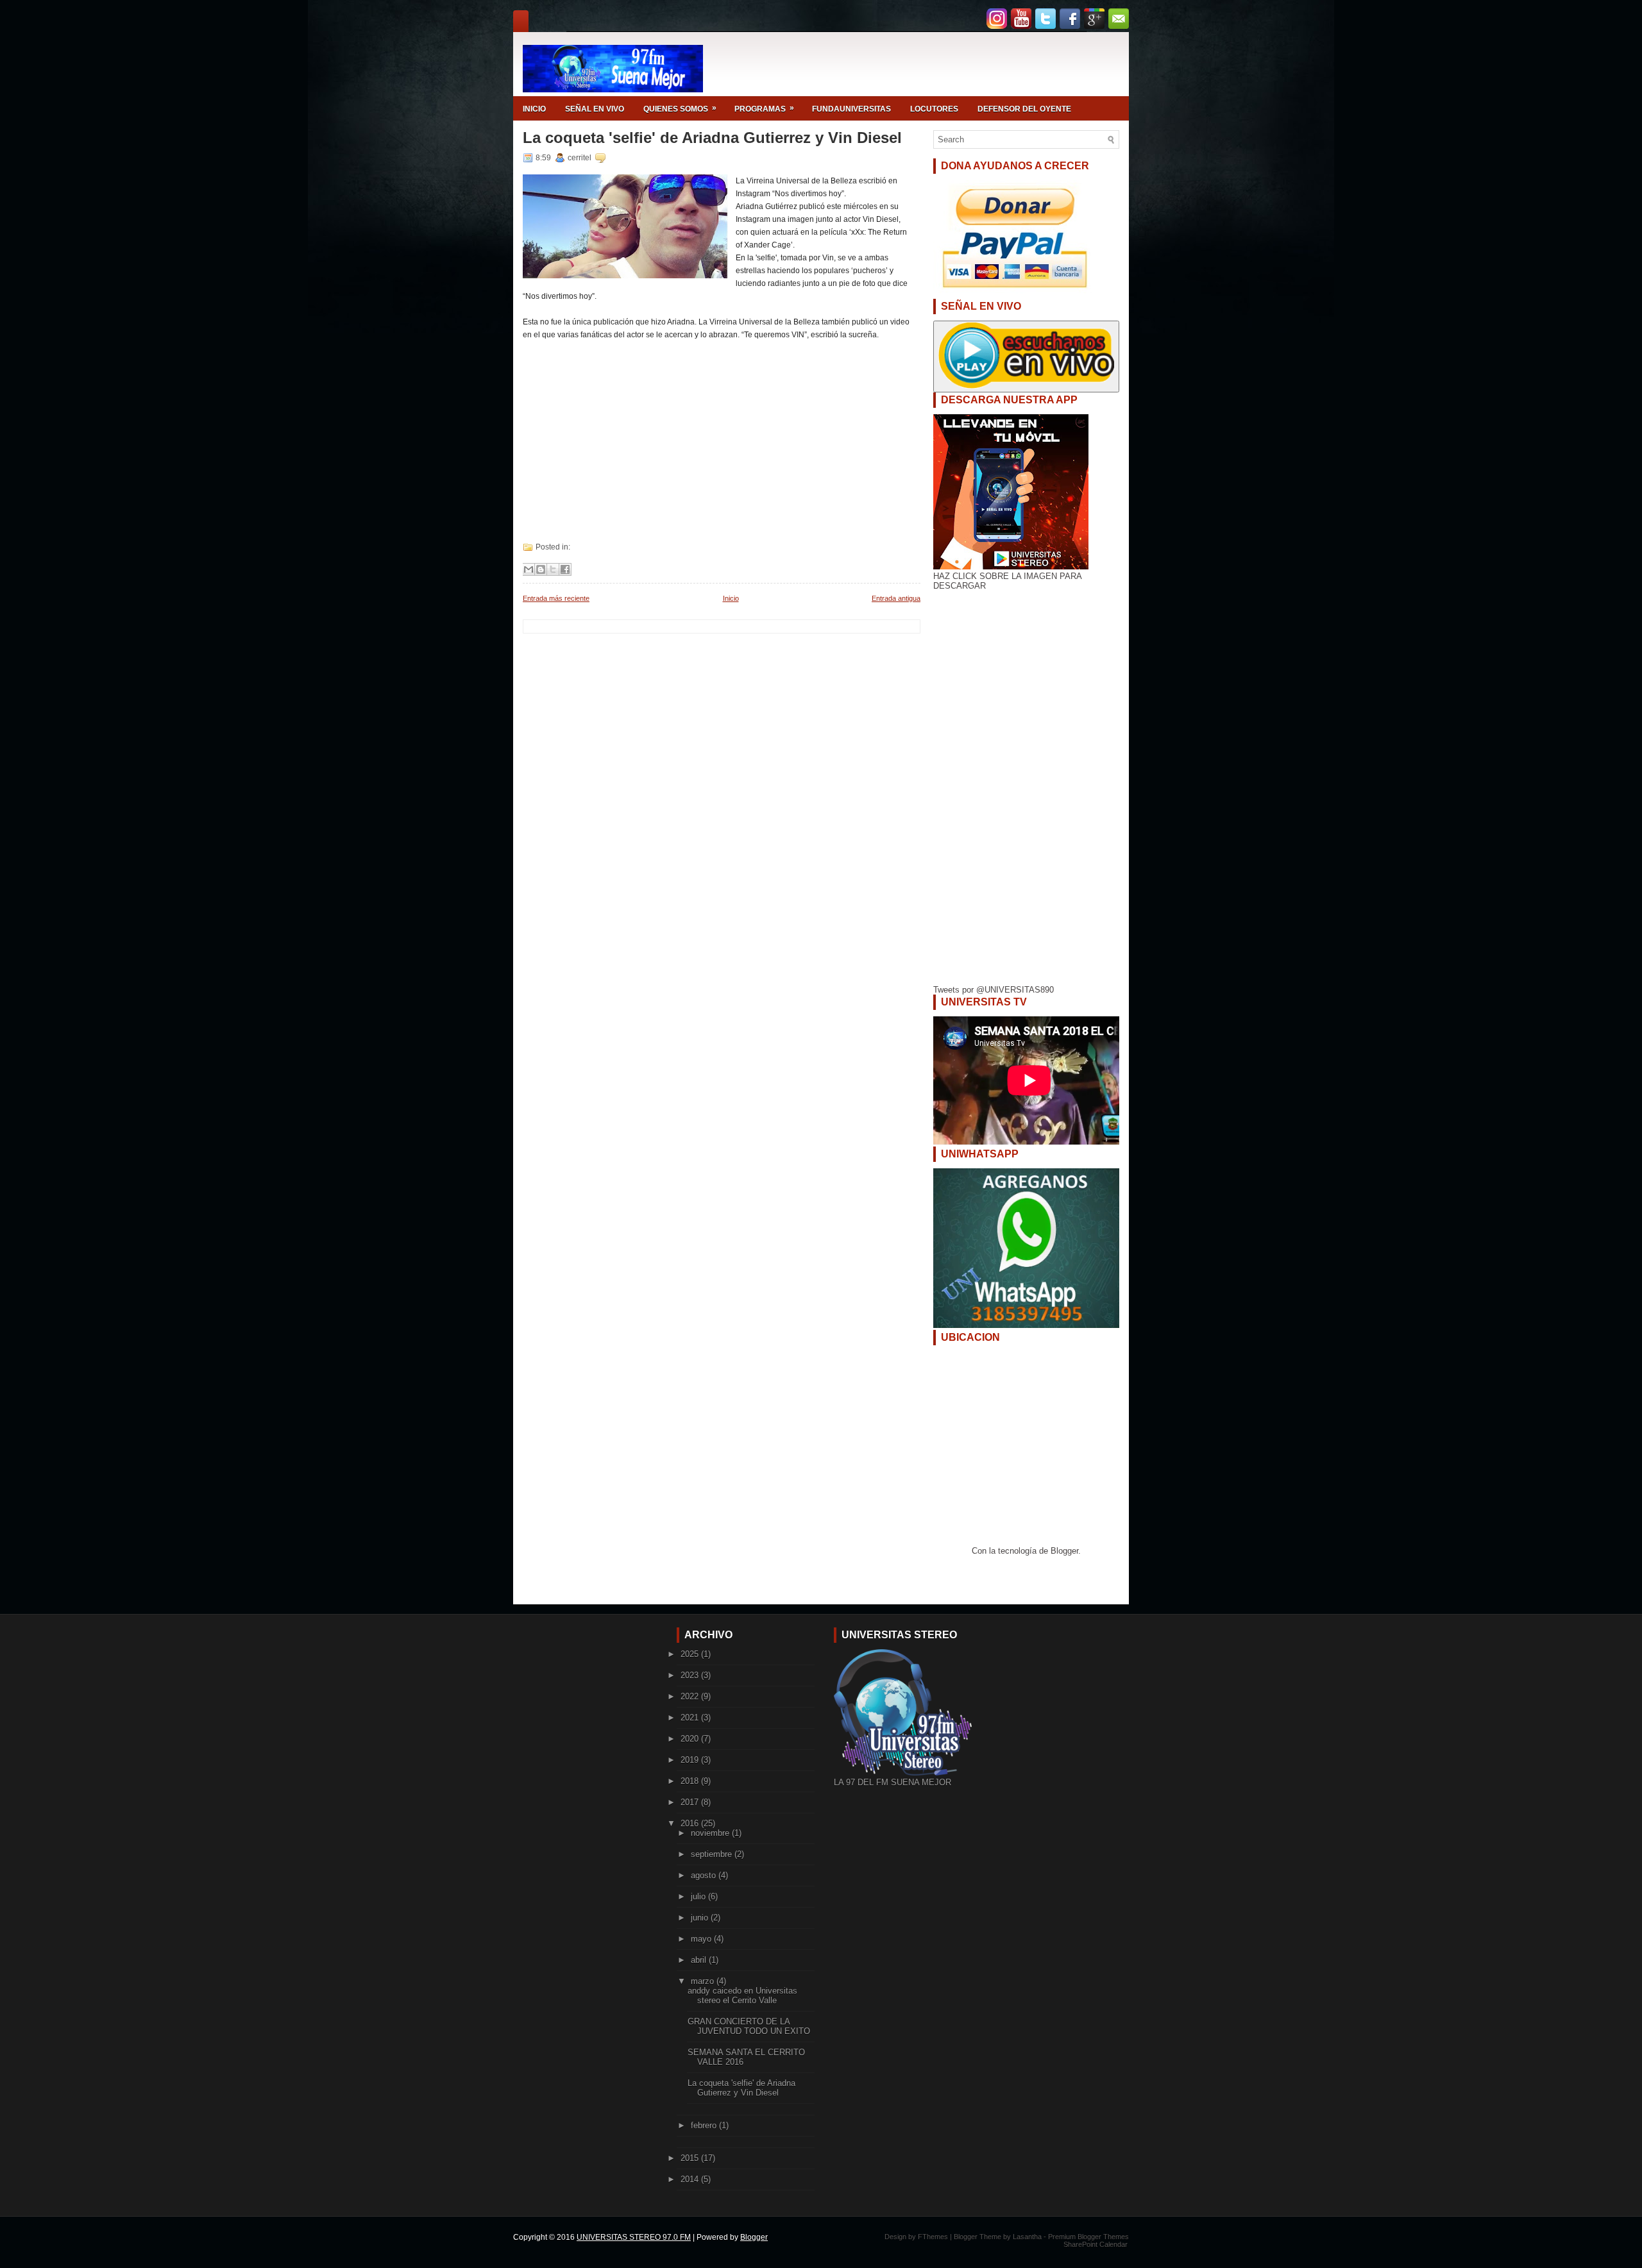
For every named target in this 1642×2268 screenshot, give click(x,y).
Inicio (731, 598)
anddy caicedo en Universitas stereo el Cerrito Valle (742, 1995)
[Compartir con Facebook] (565, 569)
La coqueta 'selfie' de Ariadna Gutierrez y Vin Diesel (712, 138)
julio (699, 1896)
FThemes (933, 2237)
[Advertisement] (718, 431)
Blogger (1064, 1551)
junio (701, 1918)
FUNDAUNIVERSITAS (851, 109)
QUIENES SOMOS (680, 108)
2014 (691, 2179)
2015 (691, 2158)
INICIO (534, 109)
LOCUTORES (934, 109)
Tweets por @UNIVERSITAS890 (994, 990)
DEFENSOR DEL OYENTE (1024, 109)
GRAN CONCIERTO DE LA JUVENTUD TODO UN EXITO (749, 2026)
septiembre (713, 1854)
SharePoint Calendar (1096, 2244)
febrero (705, 2125)
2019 (691, 1760)
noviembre (711, 1833)
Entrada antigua (896, 598)
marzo (704, 1981)
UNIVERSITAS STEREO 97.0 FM (634, 2237)
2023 (691, 1675)
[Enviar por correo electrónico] (529, 569)
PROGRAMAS (764, 108)
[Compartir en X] (553, 569)
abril (700, 1960)
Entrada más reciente (556, 598)
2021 (691, 1718)
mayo (702, 1939)
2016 (691, 1823)
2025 (691, 1654)
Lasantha (1027, 2237)
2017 (691, 1802)
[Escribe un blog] (541, 569)
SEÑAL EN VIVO (595, 109)
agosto (705, 1875)
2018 (691, 1781)
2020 (691, 1739)
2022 (691, 1696)
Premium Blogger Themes (1088, 2237)
